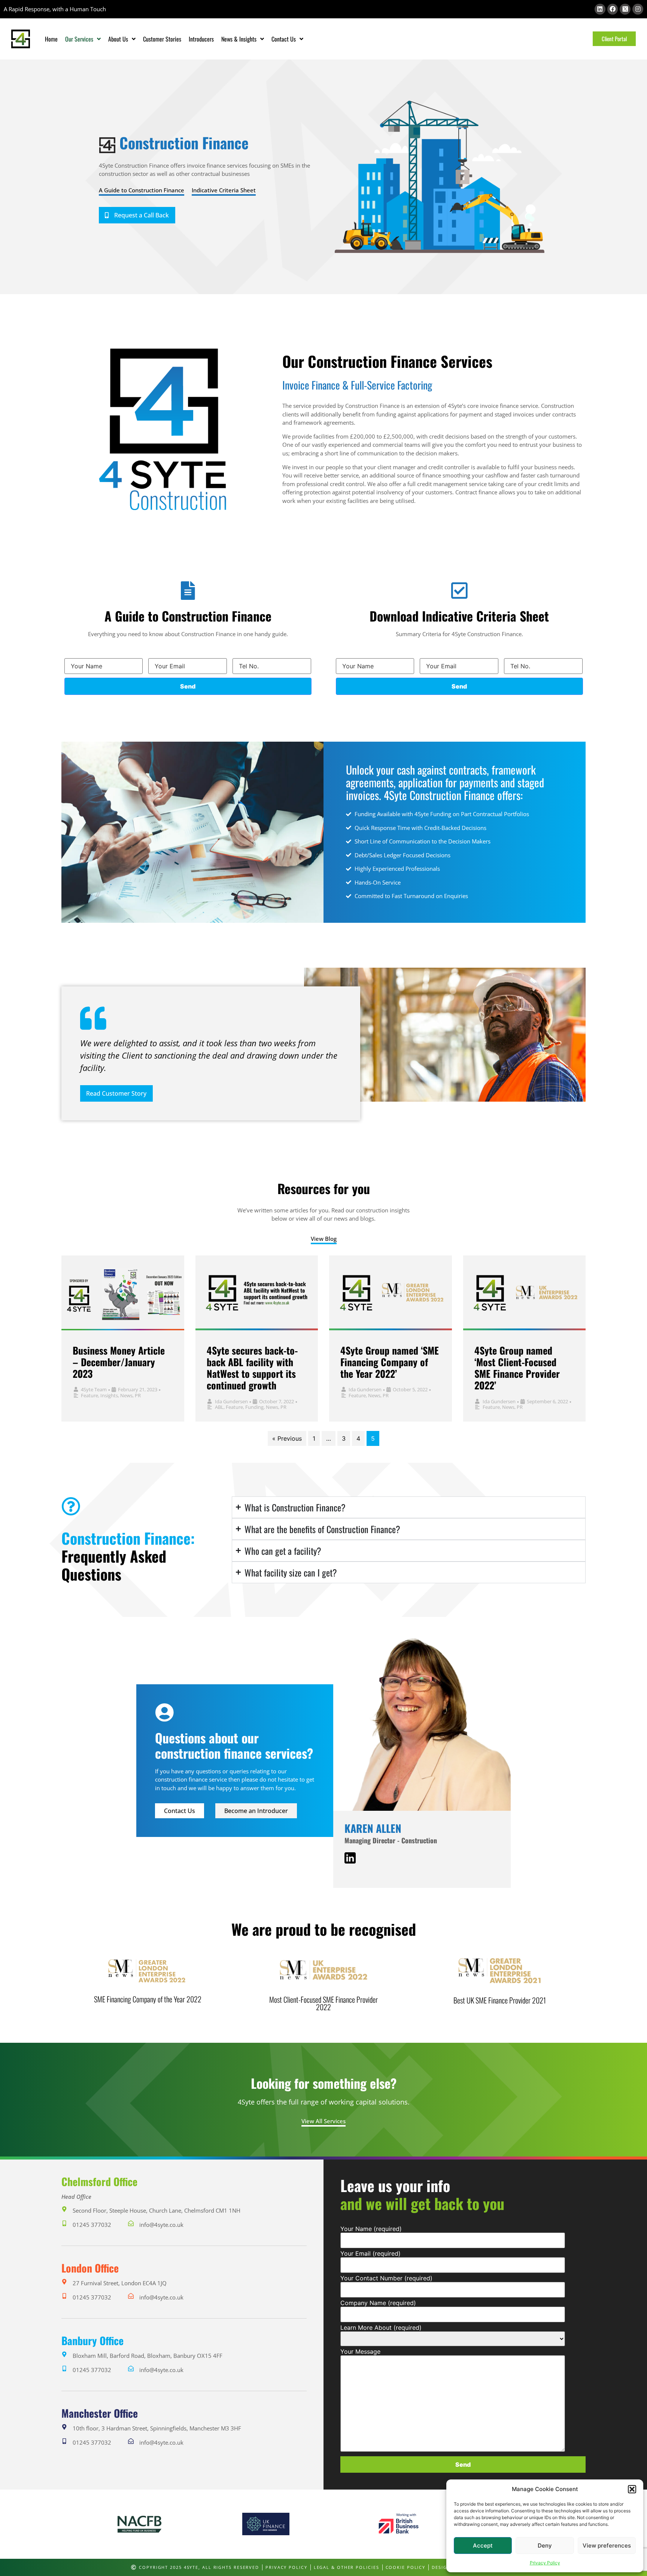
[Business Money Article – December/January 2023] (123, 1293)
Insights (109, 1395)
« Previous (287, 1438)
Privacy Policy (545, 2563)
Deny (545, 2546)
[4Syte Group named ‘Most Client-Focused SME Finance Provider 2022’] (525, 1293)
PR (138, 1395)
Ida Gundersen (231, 1401)
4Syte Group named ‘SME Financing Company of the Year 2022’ (390, 1362)
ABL (219, 1407)
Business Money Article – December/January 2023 (119, 1362)
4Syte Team (94, 1389)
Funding (254, 1407)
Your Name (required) (371, 2229)
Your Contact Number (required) (386, 2278)
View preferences (607, 2546)
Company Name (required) (378, 2303)
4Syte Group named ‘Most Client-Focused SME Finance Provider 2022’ (517, 1368)
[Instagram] (638, 9)
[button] (632, 2489)
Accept (483, 2546)
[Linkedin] (600, 9)
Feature (89, 1395)
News (126, 1395)
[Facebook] (613, 9)
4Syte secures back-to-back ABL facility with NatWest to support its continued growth (252, 1368)
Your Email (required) (370, 2253)
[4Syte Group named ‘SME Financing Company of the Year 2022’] (391, 1293)
